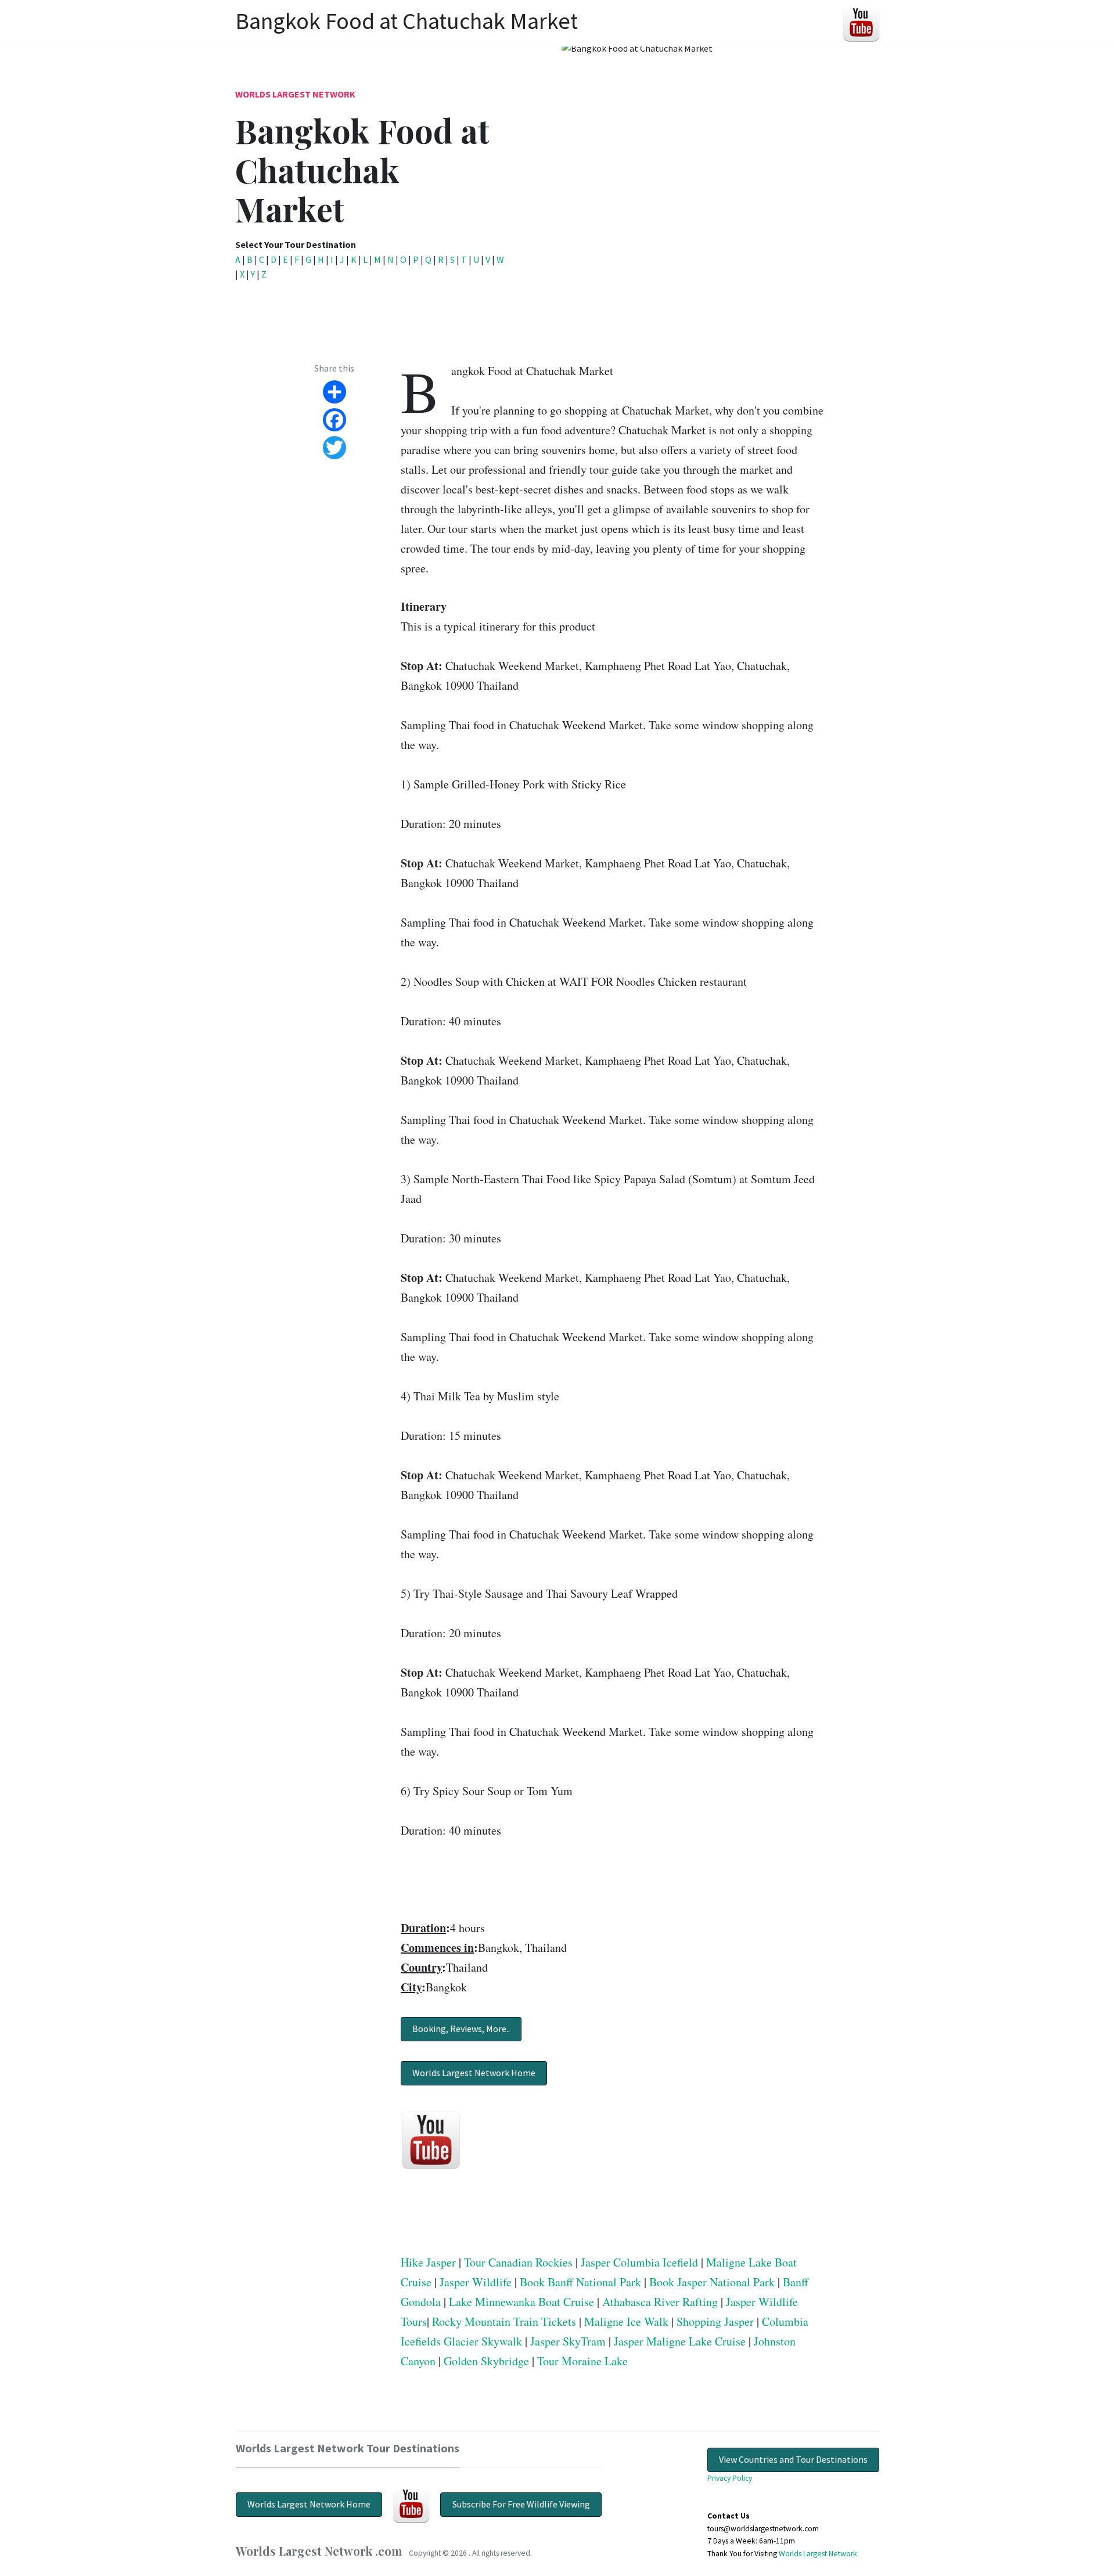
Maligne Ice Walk (626, 2321)
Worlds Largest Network (295, 94)
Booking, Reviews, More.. (461, 2029)
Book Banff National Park (580, 2282)
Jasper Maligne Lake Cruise (680, 2341)
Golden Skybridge (486, 2361)
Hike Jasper (428, 2262)
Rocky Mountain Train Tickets (504, 2321)
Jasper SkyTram (568, 2341)
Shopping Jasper (715, 2321)
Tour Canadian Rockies (518, 2262)
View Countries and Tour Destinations (793, 2459)
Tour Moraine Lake (582, 2361)
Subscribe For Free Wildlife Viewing (521, 2504)
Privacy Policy (730, 2478)
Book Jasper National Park (712, 2282)
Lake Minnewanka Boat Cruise (521, 2302)
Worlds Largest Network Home (474, 2073)
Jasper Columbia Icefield (639, 2262)
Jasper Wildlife (476, 2282)
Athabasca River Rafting (660, 2302)
